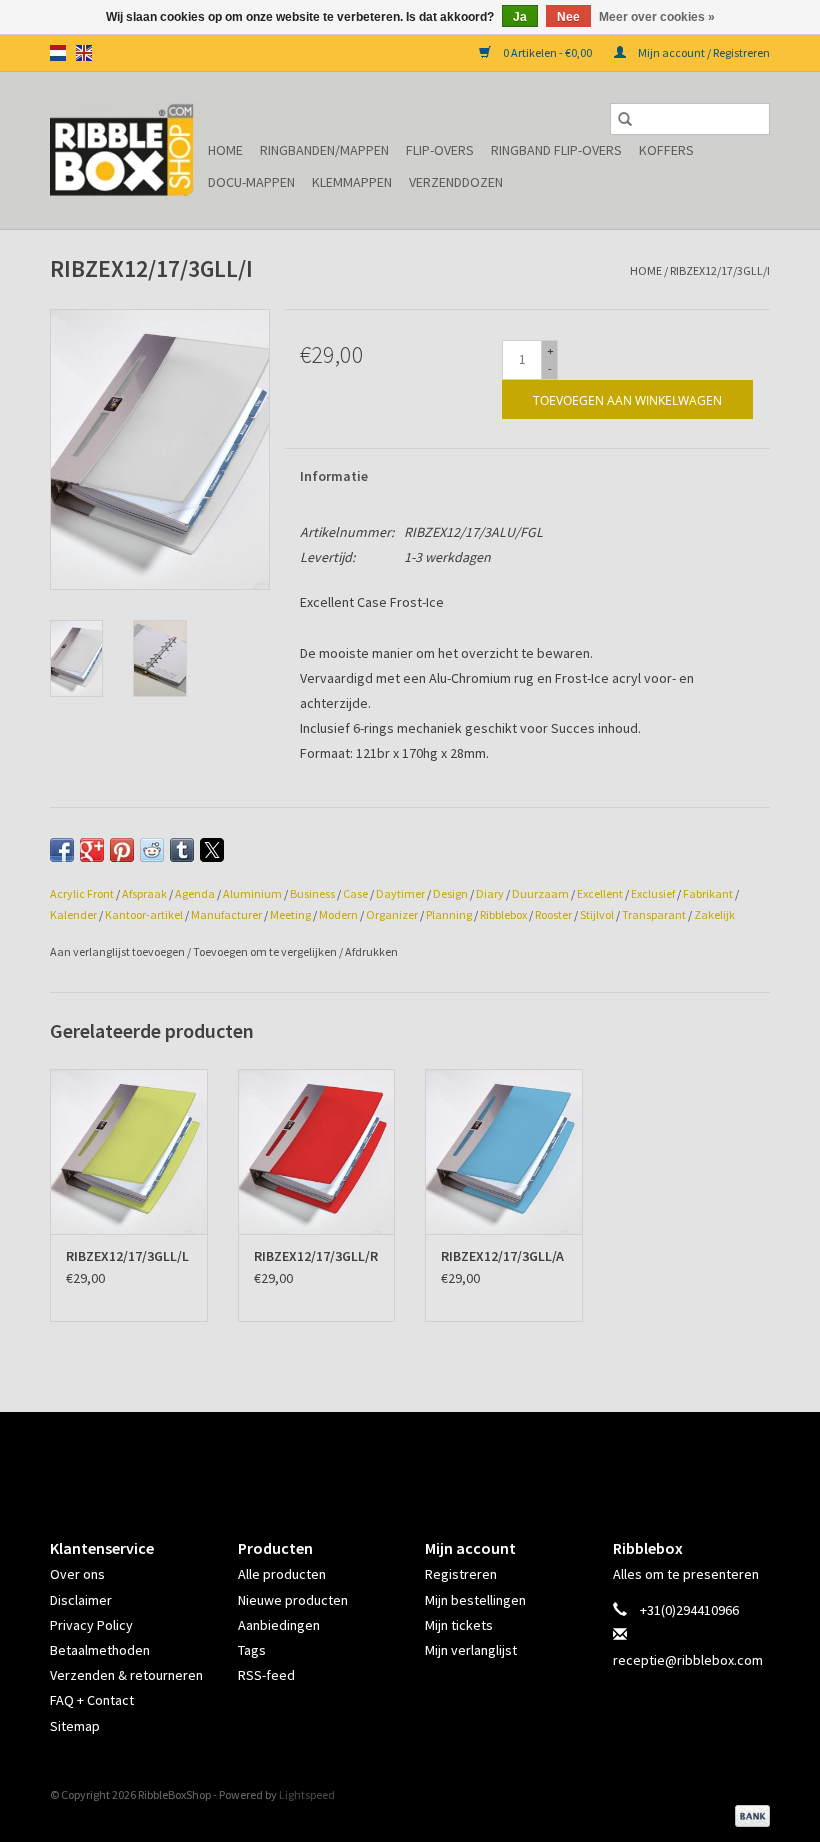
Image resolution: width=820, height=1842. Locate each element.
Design (450, 893)
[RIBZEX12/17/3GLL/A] (504, 1151)
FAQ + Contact (92, 1700)
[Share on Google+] (92, 850)
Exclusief (653, 893)
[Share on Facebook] (62, 850)
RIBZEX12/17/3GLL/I (720, 270)
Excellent (600, 893)
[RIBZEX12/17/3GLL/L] (129, 1151)
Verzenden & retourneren (126, 1675)
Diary (490, 893)
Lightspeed (307, 1794)
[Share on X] (212, 850)
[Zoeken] (625, 119)
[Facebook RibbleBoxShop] (393, 1458)
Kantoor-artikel (144, 914)
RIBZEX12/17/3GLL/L (127, 1256)
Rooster (553, 914)
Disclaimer (81, 1600)
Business (312, 893)
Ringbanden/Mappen (324, 150)
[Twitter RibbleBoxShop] (428, 1458)
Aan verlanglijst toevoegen (118, 951)
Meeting (290, 914)
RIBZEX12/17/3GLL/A (502, 1256)
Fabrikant (708, 893)
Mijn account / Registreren (703, 52)
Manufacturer (226, 914)
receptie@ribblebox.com (688, 1660)
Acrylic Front (82, 893)
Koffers (666, 150)
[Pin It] (122, 850)
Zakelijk (714, 914)
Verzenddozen (456, 182)
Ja (520, 17)
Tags (252, 1650)
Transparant (654, 914)
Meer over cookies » (657, 17)
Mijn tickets (459, 1625)
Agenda (195, 893)
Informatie (334, 476)
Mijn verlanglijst (471, 1650)
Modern (338, 914)
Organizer (392, 914)
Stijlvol (597, 914)
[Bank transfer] (749, 1814)
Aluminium (252, 893)
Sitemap (75, 1726)
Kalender (73, 914)
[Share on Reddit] (152, 850)
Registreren (461, 1574)
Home (225, 150)
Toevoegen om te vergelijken (266, 951)
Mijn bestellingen (475, 1600)
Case (355, 893)
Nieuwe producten (293, 1600)
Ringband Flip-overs (556, 150)
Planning (449, 914)
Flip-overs (440, 150)
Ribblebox (503, 914)
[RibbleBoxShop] (126, 150)
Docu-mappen (251, 182)
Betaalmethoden (100, 1650)
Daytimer (400, 893)
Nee (568, 17)
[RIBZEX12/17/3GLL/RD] (317, 1151)
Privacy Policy (91, 1625)
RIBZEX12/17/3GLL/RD (317, 1256)
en (84, 53)
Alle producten (282, 1574)
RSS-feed (266, 1675)
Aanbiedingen (279, 1625)
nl (58, 53)
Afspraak (144, 893)
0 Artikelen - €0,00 (547, 52)
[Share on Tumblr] (182, 850)
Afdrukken (371, 951)
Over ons (77, 1574)
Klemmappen (352, 182)
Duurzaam (540, 893)
